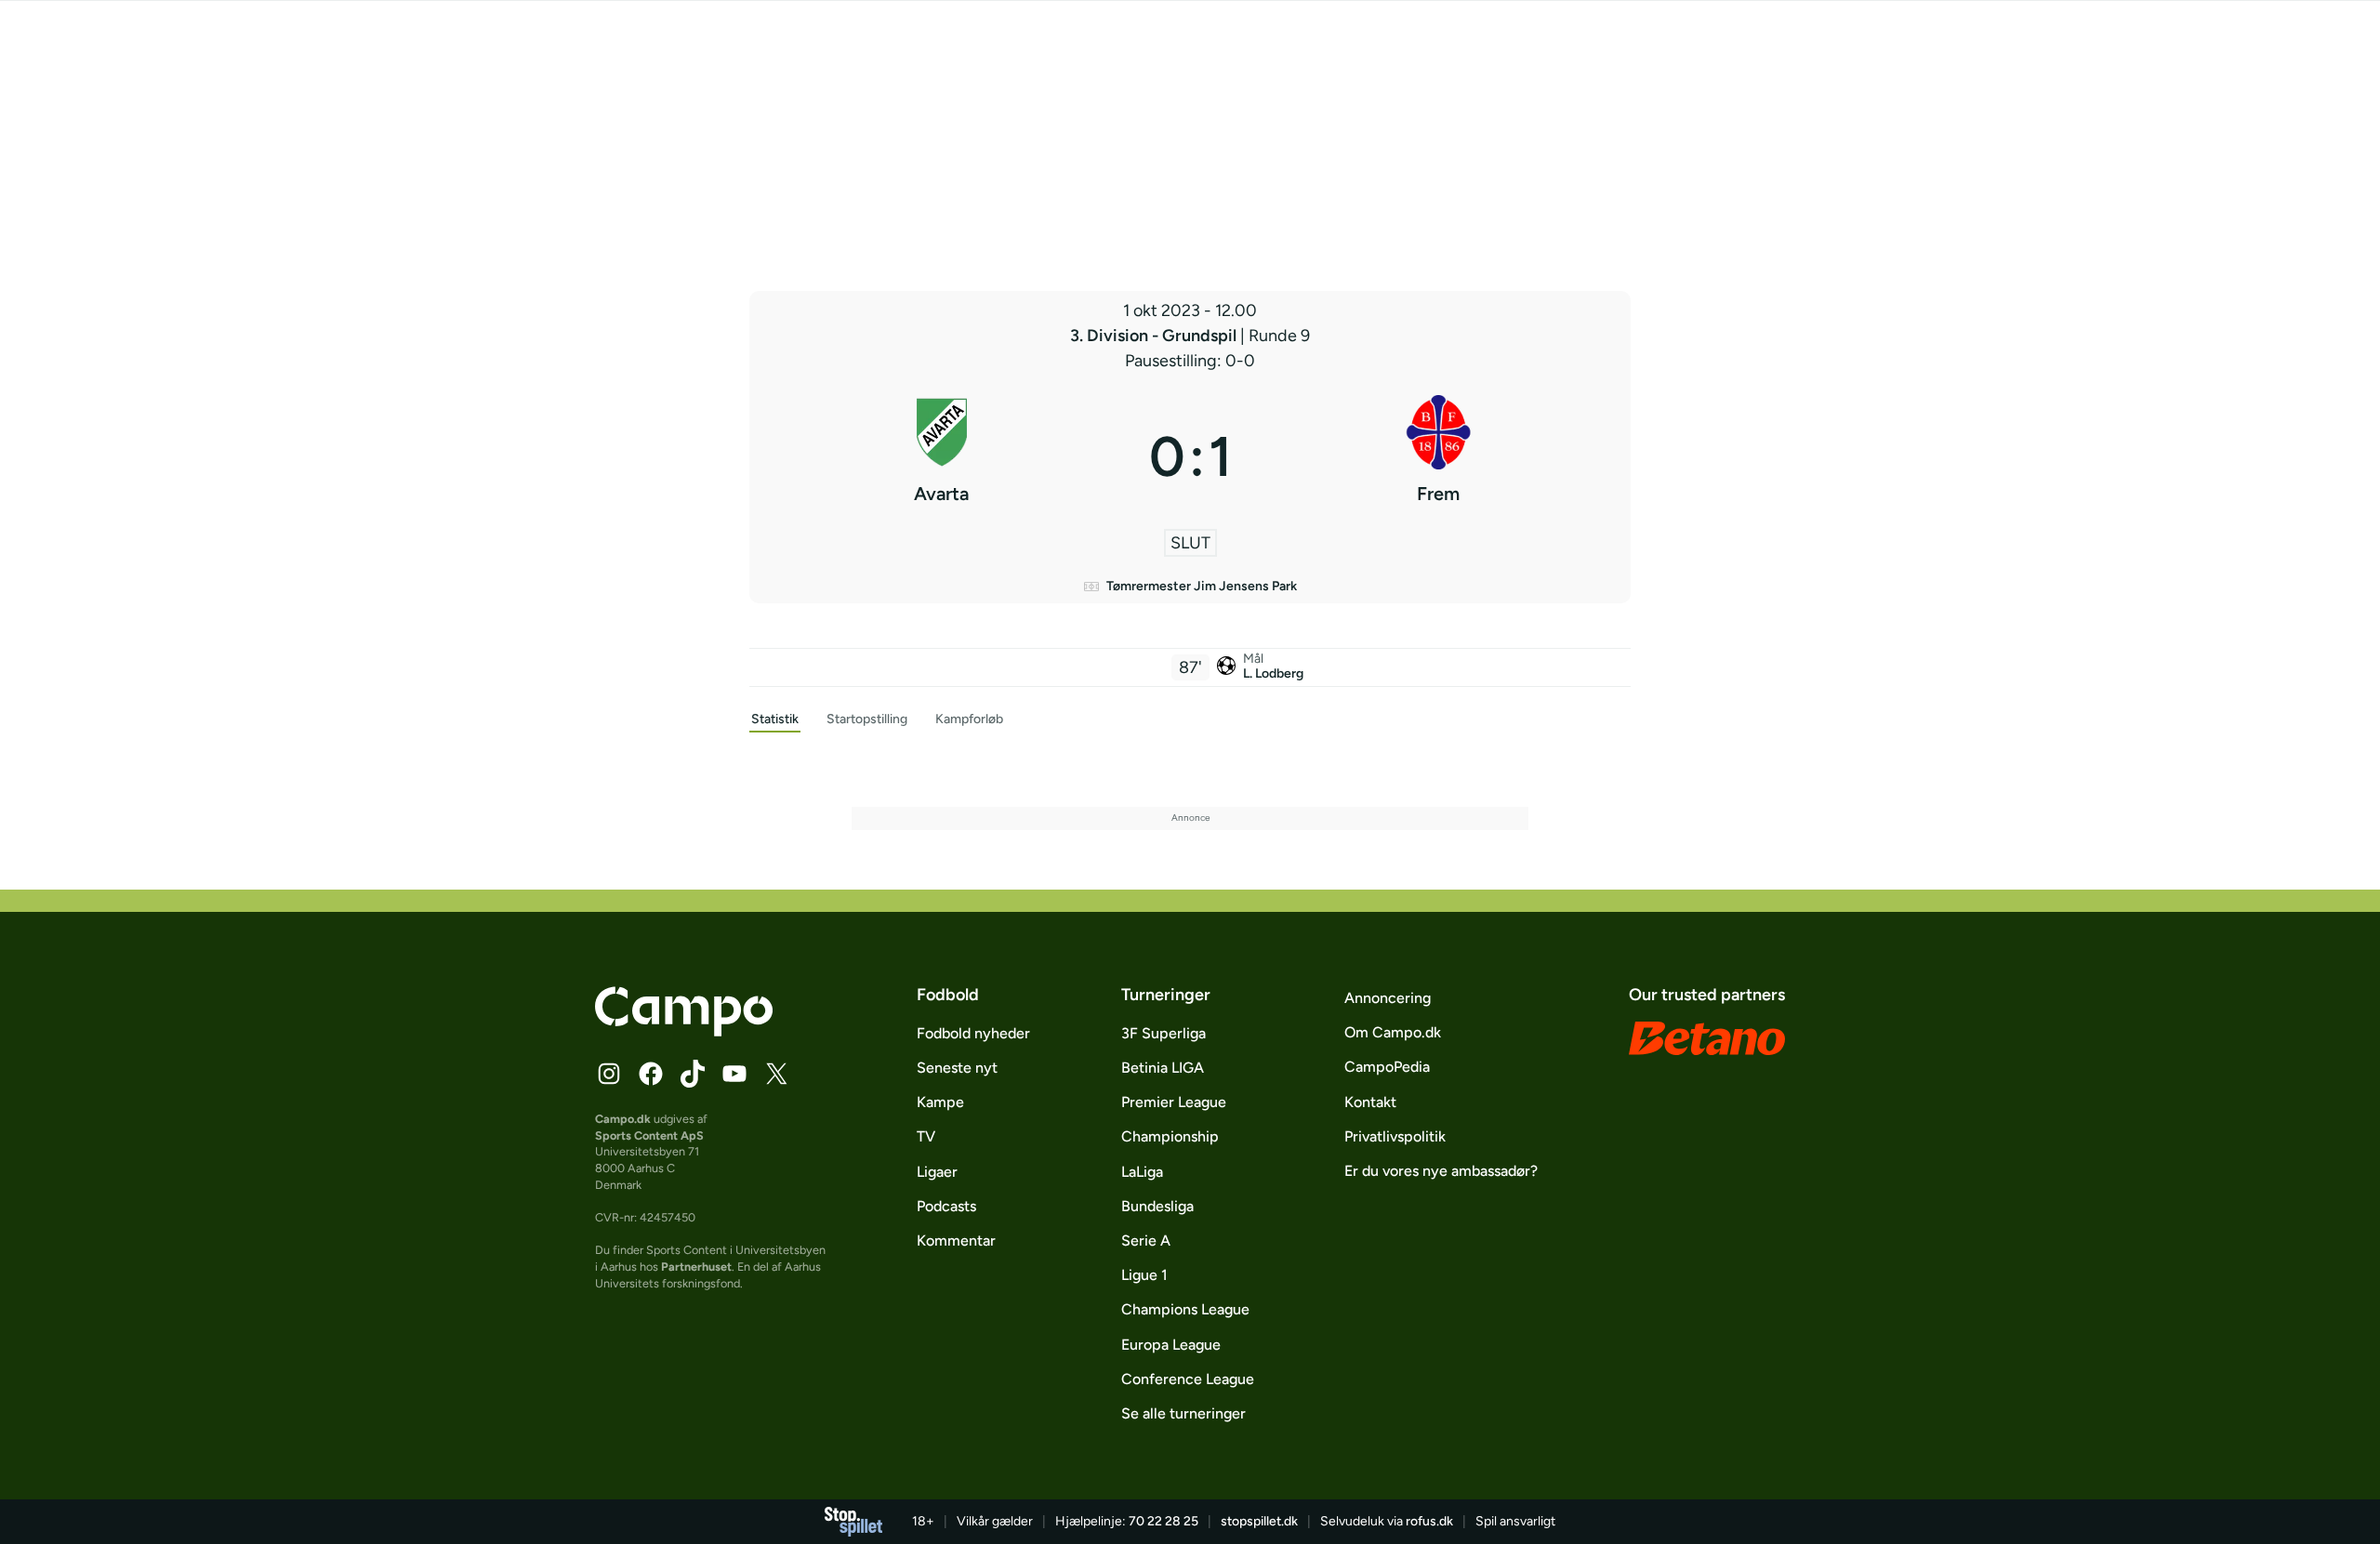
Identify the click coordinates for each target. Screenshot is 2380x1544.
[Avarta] (942, 456)
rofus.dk (1429, 1521)
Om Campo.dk (1393, 1032)
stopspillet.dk (1259, 1521)
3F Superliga (1164, 1033)
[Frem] (1439, 456)
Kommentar (956, 1240)
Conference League (1188, 1379)
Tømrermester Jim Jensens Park (1202, 586)
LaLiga (1142, 1172)
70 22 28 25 (1164, 1521)
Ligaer (937, 1172)
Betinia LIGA (1163, 1068)
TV (926, 1136)
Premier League (1174, 1102)
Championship (1170, 1136)
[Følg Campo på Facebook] (651, 1074)
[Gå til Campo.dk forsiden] (684, 1031)
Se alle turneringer (1183, 1413)
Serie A (1146, 1240)
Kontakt (1370, 1102)
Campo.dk (623, 1119)
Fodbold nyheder (973, 1033)
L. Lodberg (1273, 673)
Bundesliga (1157, 1206)
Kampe (940, 1102)
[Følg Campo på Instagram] (609, 1074)
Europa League (1171, 1345)
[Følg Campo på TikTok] (693, 1074)
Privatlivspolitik (1395, 1136)
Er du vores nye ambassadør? (1441, 1171)
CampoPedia (1387, 1067)
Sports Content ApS (649, 1135)
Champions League (1185, 1309)
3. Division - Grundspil (1155, 336)
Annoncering (1388, 998)
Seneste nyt (957, 1068)
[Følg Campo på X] (776, 1074)
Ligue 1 (1144, 1275)
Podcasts (946, 1206)
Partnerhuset (696, 1267)
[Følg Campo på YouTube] (734, 1074)
